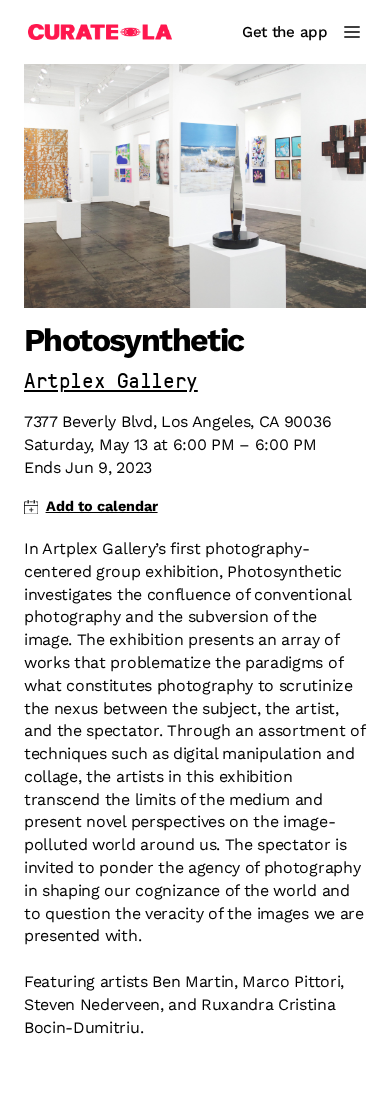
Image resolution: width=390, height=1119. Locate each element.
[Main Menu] (352, 32)
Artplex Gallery (111, 382)
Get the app (285, 32)
